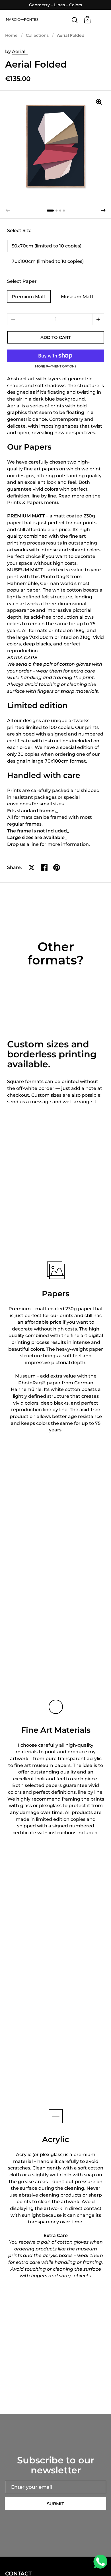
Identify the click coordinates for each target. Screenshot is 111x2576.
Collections (37, 35)
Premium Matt (29, 297)
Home (11, 35)
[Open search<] (75, 20)
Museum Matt (77, 297)
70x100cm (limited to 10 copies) (48, 261)
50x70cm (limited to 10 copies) (47, 246)
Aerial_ (20, 51)
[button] (103, 210)
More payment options (56, 366)
